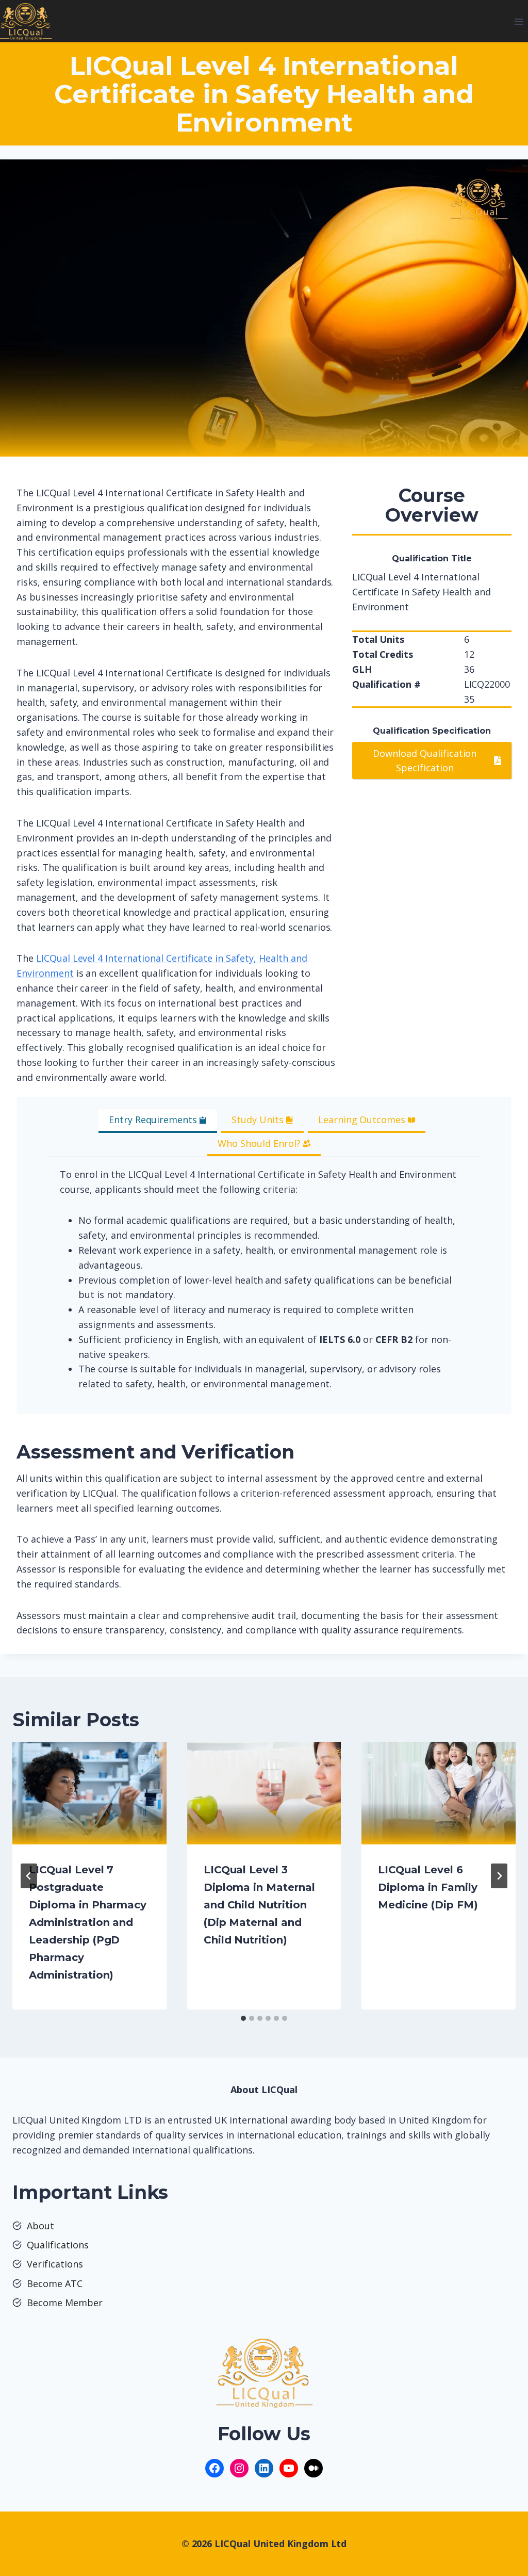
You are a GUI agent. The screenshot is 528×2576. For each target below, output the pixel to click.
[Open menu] (518, 21)
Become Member (65, 2303)
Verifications (55, 2264)
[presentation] (89, 1793)
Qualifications (58, 2245)
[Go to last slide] (29, 1876)
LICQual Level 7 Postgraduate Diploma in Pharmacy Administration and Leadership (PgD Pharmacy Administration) (88, 1922)
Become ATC (55, 2283)
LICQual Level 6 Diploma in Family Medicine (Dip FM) (428, 1887)
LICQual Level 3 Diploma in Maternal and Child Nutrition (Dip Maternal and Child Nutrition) (259, 1905)
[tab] (158, 1121)
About (40, 2226)
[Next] (499, 1876)
